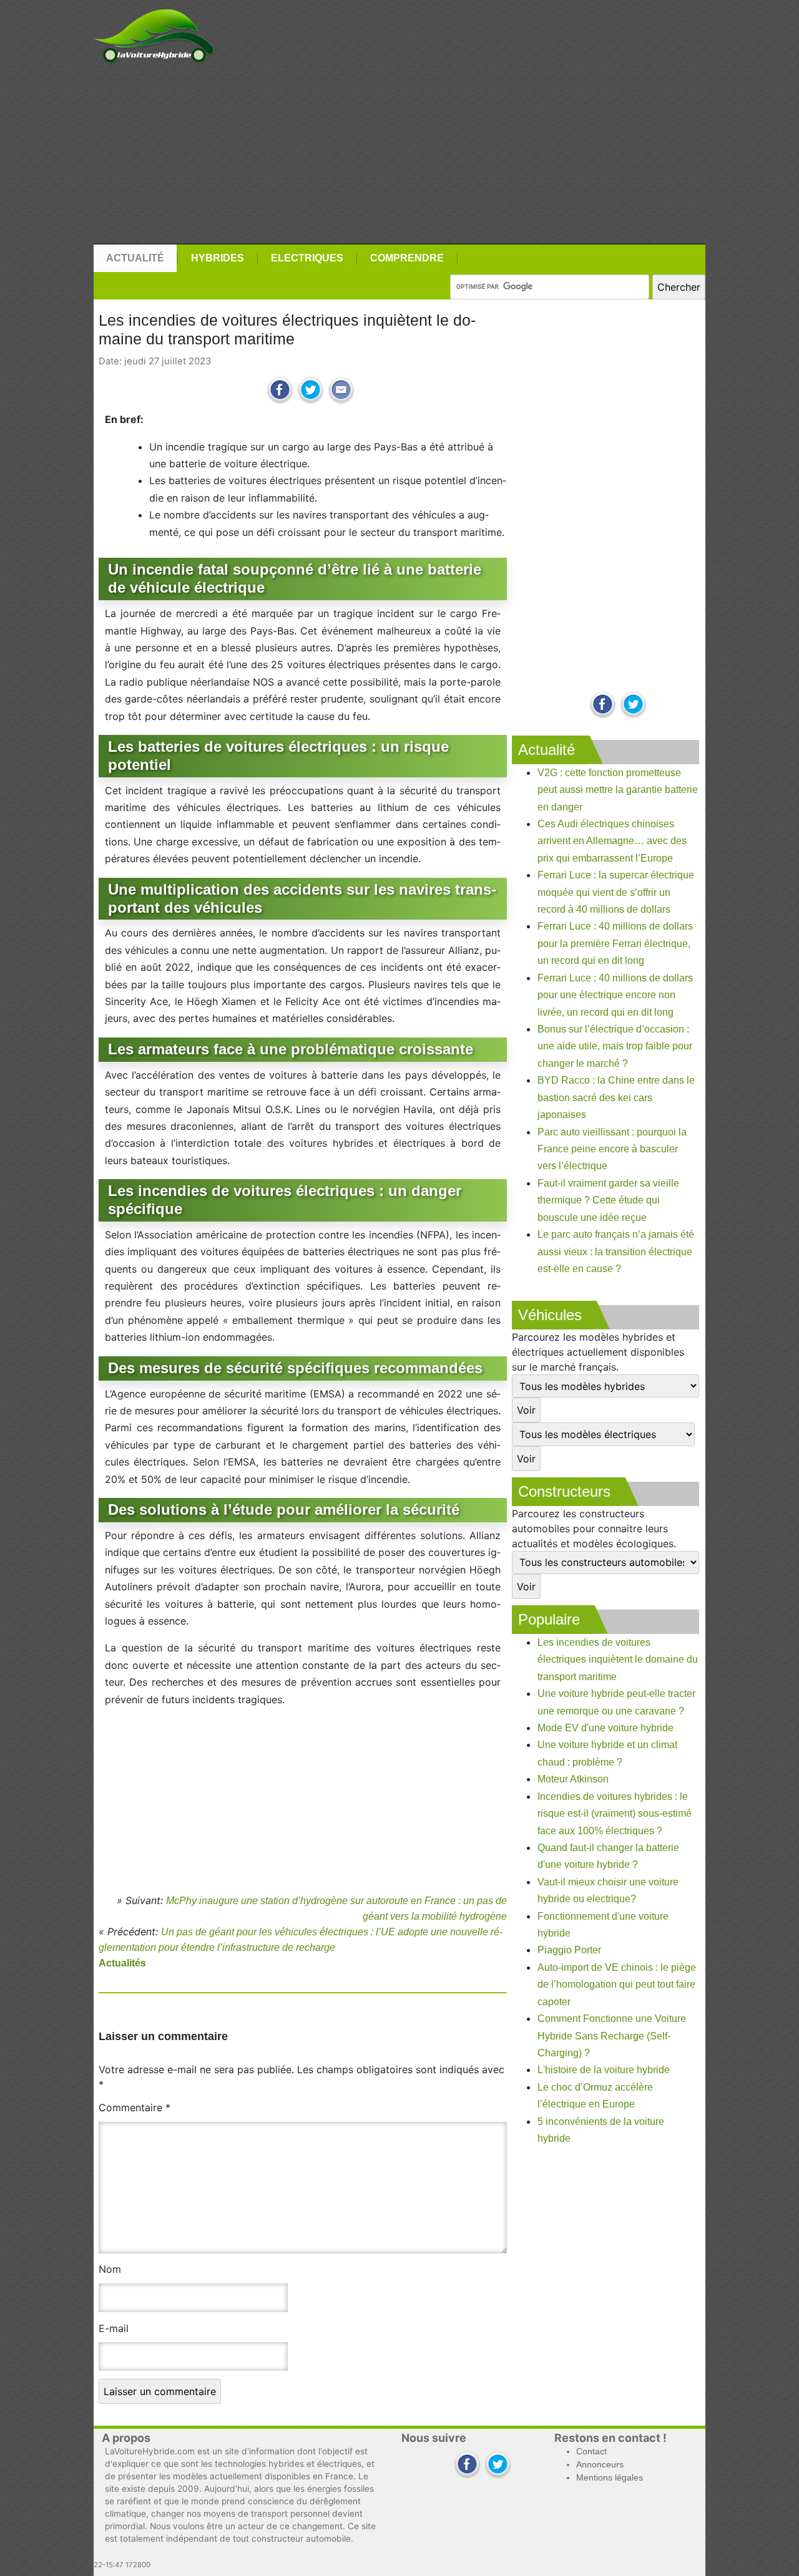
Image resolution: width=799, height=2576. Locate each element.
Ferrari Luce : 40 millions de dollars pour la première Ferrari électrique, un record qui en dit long (615, 943)
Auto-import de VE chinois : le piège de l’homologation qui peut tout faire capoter (617, 1985)
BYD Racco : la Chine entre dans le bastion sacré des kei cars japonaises (616, 1097)
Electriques (307, 258)
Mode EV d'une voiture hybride (605, 1728)
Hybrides (218, 258)
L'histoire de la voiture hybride (604, 2070)
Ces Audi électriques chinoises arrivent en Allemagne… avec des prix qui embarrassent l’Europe (612, 841)
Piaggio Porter (569, 1950)
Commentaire (135, 2107)
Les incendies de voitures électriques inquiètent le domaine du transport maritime (618, 1660)
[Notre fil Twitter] (633, 705)
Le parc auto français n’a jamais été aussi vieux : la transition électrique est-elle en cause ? (616, 1252)
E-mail (114, 2328)
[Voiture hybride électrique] (154, 33)
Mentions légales (610, 2478)
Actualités (122, 1963)
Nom (110, 2269)
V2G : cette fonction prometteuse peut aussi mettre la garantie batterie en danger (618, 790)
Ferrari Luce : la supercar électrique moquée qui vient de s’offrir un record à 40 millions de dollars (616, 892)
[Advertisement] (399, 154)
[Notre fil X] (498, 2465)
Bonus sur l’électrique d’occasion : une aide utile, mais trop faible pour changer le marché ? (615, 1046)
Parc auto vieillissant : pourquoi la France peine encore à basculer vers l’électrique (612, 1149)
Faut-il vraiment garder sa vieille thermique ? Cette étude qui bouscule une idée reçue (608, 1200)
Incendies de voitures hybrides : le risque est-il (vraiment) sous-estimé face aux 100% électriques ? (615, 1814)
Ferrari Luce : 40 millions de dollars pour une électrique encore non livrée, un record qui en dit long (615, 995)
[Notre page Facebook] (603, 705)
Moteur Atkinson (573, 1779)
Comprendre (407, 258)
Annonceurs (600, 2465)
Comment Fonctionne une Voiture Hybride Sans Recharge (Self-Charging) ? (612, 2036)
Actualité (135, 258)
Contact (591, 2452)
